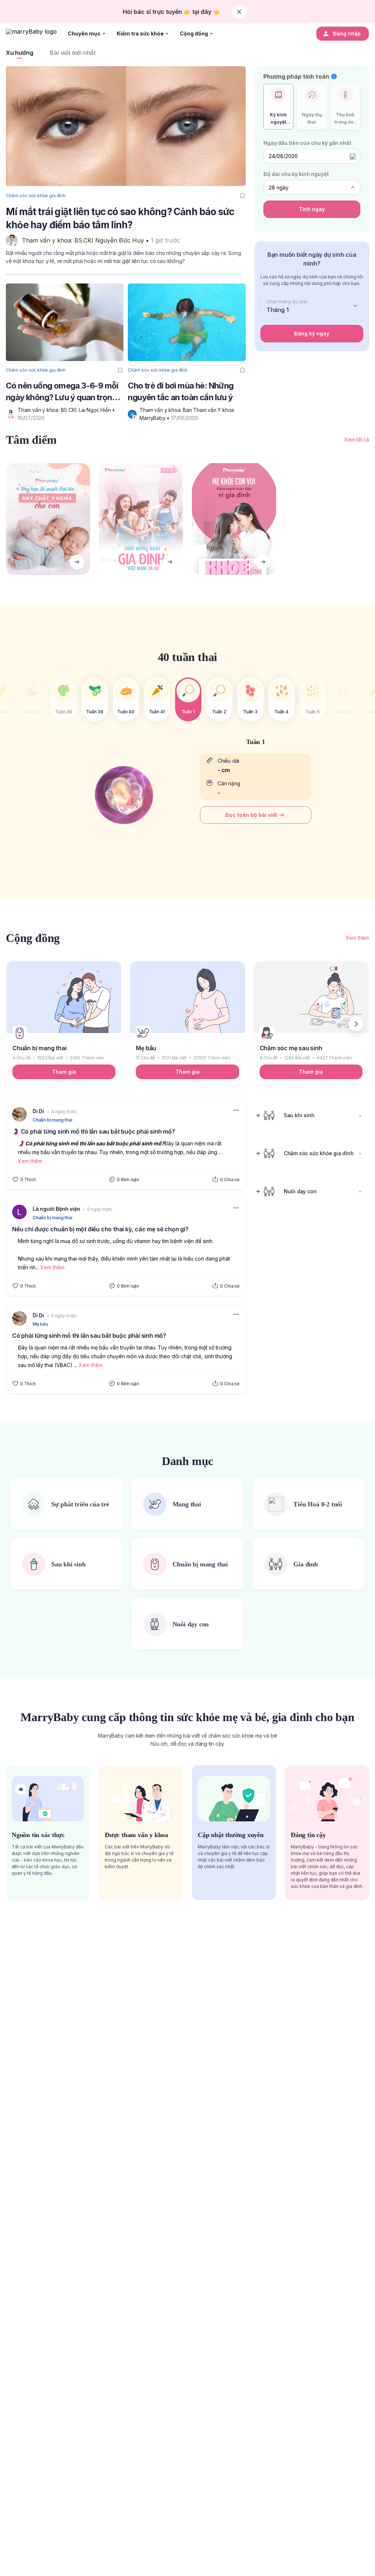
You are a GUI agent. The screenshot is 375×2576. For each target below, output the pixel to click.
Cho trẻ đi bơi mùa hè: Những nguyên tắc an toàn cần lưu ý (181, 391)
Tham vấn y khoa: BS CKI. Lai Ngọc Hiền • (67, 410)
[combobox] (312, 187)
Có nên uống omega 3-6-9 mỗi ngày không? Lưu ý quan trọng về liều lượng (62, 392)
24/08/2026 (283, 156)
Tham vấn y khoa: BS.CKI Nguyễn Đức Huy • (86, 240)
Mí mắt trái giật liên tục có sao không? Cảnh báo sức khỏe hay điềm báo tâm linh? (120, 218)
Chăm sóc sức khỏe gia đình (36, 196)
